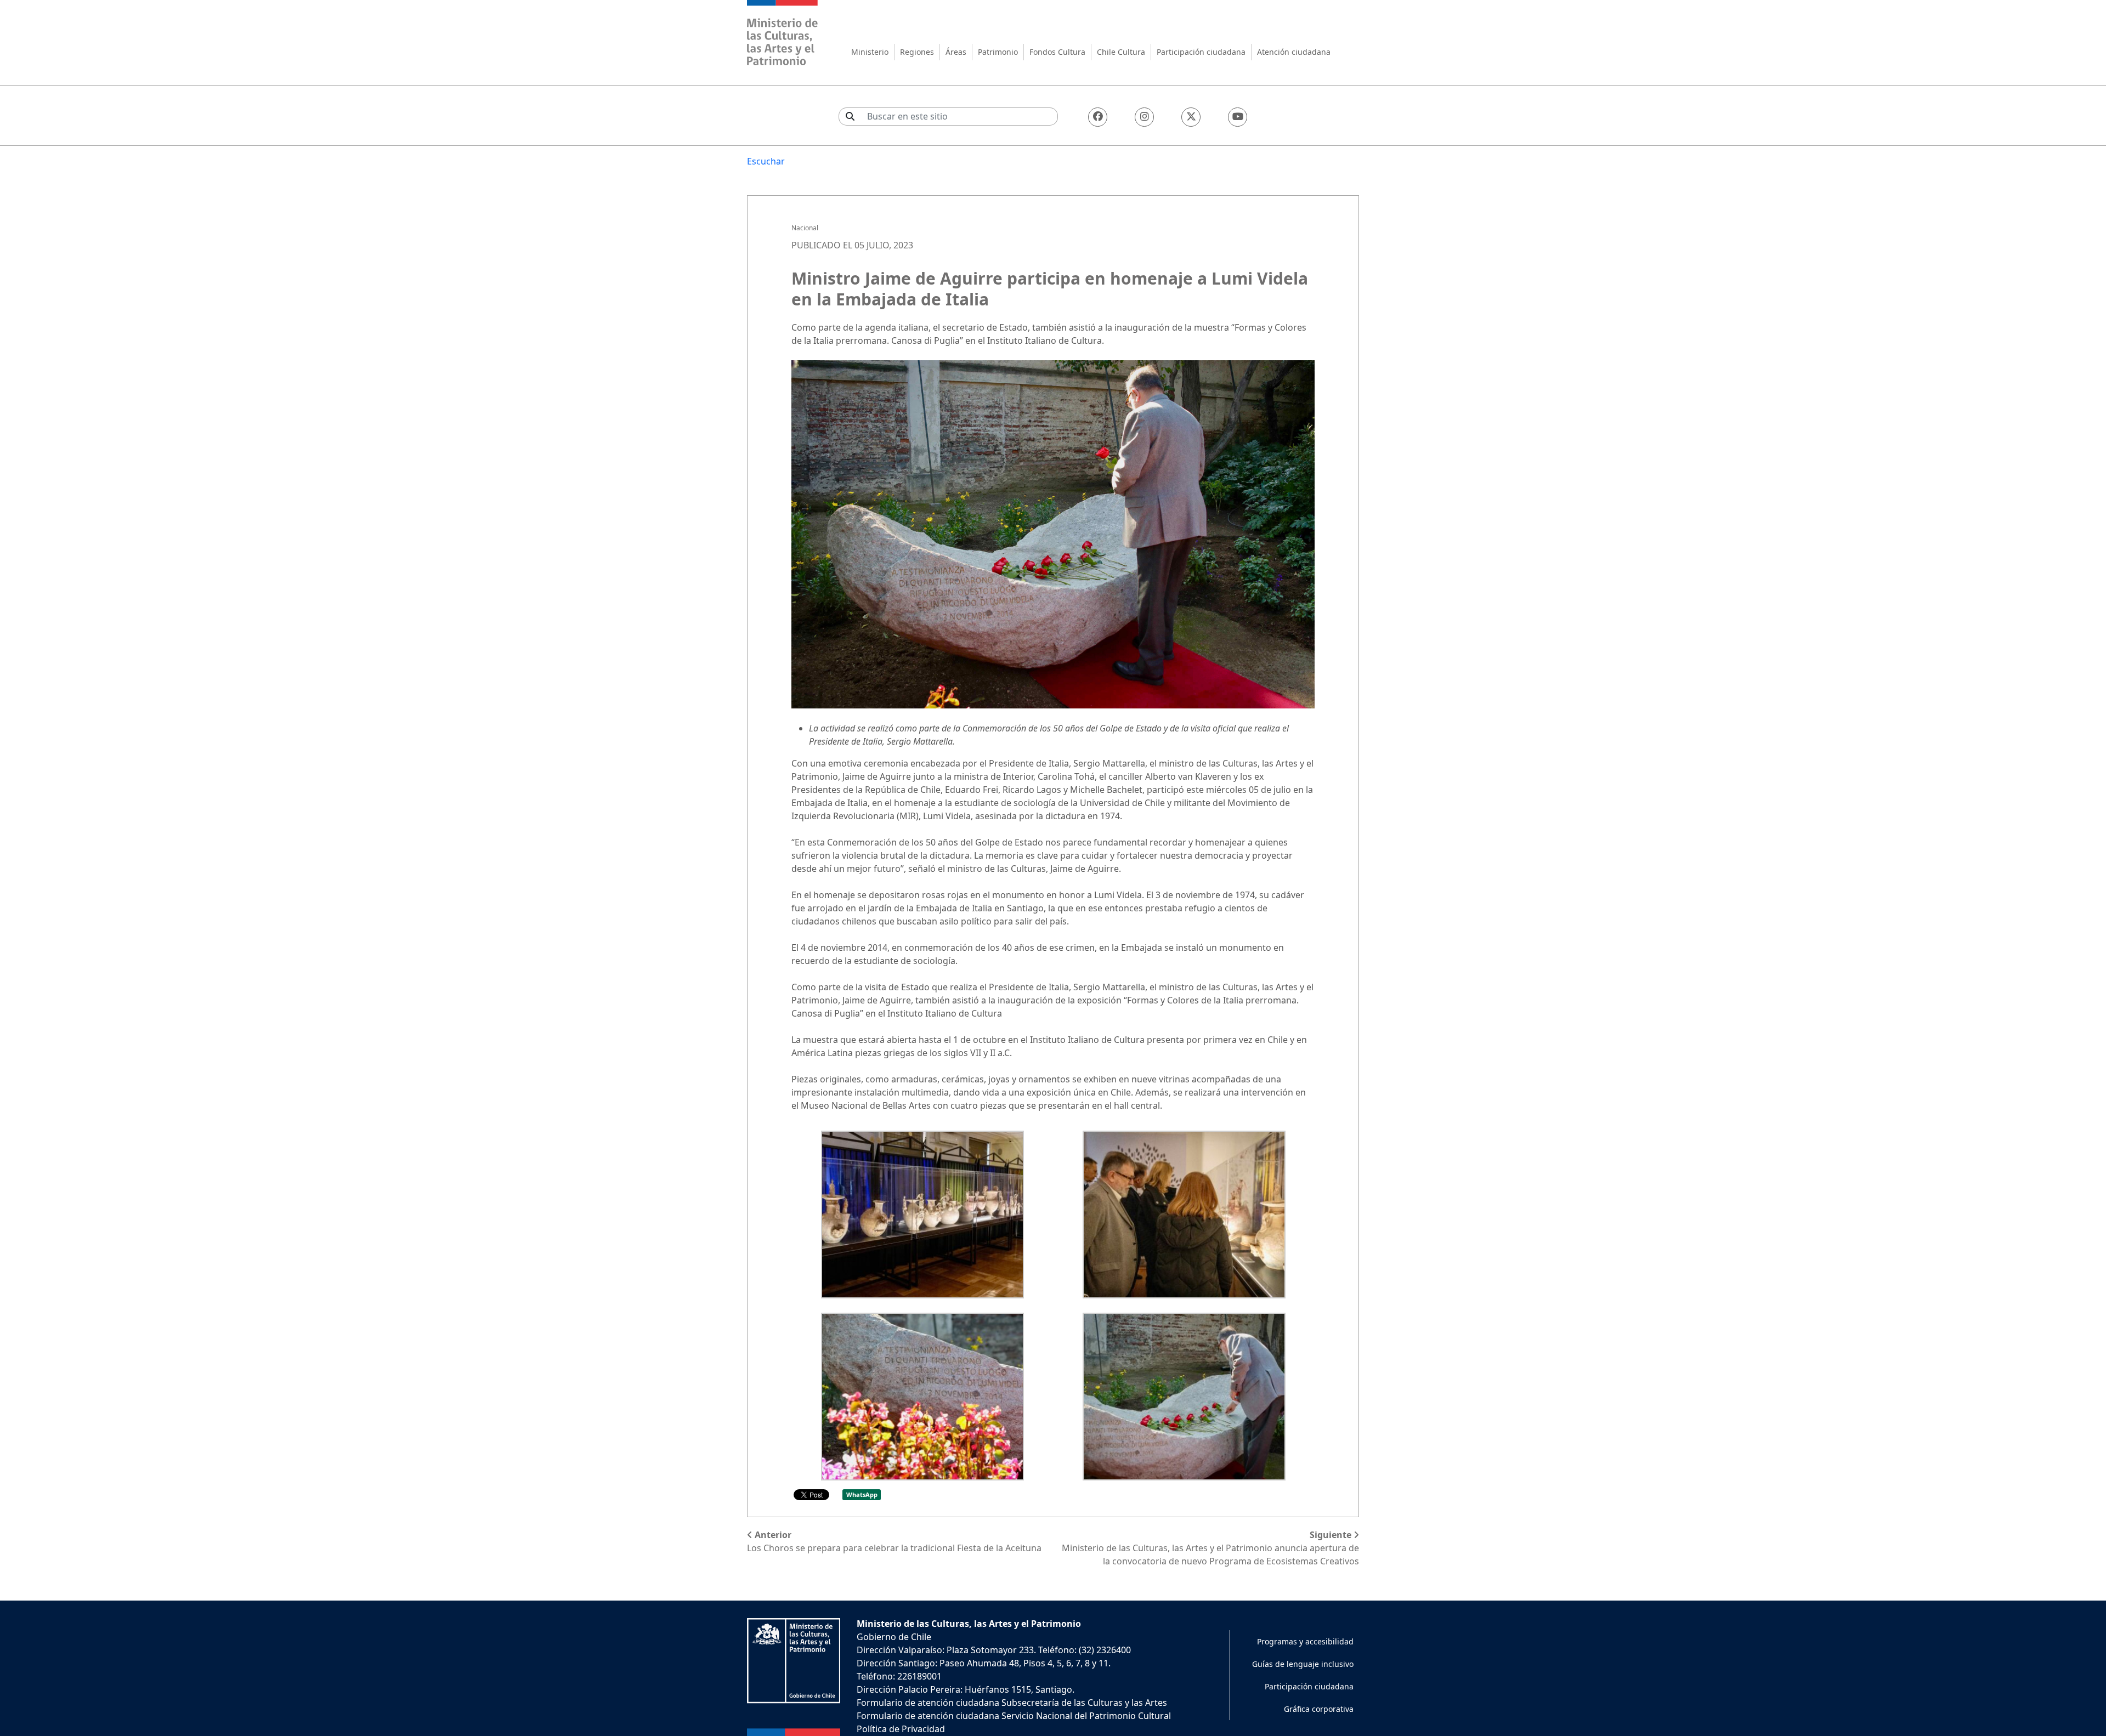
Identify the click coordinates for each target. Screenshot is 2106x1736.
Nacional (805, 228)
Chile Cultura (1121, 52)
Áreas (956, 52)
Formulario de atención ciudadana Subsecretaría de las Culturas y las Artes (1012, 1703)
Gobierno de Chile (894, 1637)
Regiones (917, 52)
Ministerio (870, 52)
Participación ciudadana (1201, 52)
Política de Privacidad (901, 1729)
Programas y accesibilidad (1305, 1641)
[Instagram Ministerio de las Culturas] (1144, 117)
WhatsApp (862, 1494)
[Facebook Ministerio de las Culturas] (1098, 117)
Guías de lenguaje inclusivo (1303, 1664)
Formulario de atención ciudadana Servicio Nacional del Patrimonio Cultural (1014, 1716)
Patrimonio (998, 52)
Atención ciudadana (1294, 52)
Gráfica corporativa (1319, 1709)
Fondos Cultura (1057, 52)
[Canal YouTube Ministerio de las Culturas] (1238, 117)
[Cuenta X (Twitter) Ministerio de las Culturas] (1191, 117)
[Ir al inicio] (783, 34)
